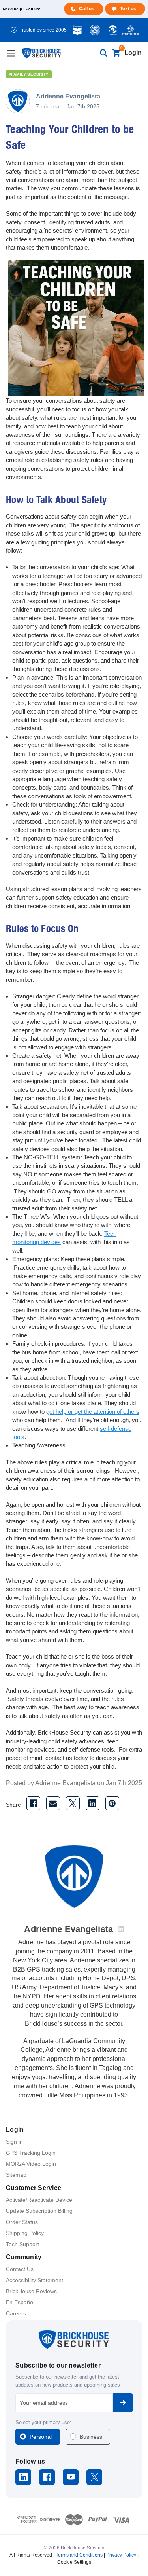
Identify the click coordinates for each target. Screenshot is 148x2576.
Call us (87, 9)
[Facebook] (33, 1803)
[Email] (53, 1803)
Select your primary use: (43, 2422)
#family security (29, 74)
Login (133, 53)
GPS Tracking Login (31, 2153)
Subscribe (123, 2403)
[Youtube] (71, 2477)
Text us (128, 9)
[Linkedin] (93, 1803)
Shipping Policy (25, 2233)
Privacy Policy (121, 2555)
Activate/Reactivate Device (39, 2200)
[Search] (103, 53)
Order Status (22, 2222)
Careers (16, 2313)
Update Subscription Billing (39, 2211)
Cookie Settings (74, 2562)
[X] (73, 1803)
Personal (41, 2437)
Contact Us (20, 2269)
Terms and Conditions (79, 2555)
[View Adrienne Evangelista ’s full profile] (121, 1929)
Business (91, 2437)
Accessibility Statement (35, 2280)
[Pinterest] (112, 1803)
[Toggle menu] (11, 53)
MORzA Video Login (31, 2164)
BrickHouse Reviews (31, 2291)
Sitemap (16, 2175)
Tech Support (22, 2244)
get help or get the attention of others (93, 1412)
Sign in (14, 2142)
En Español (20, 2302)
